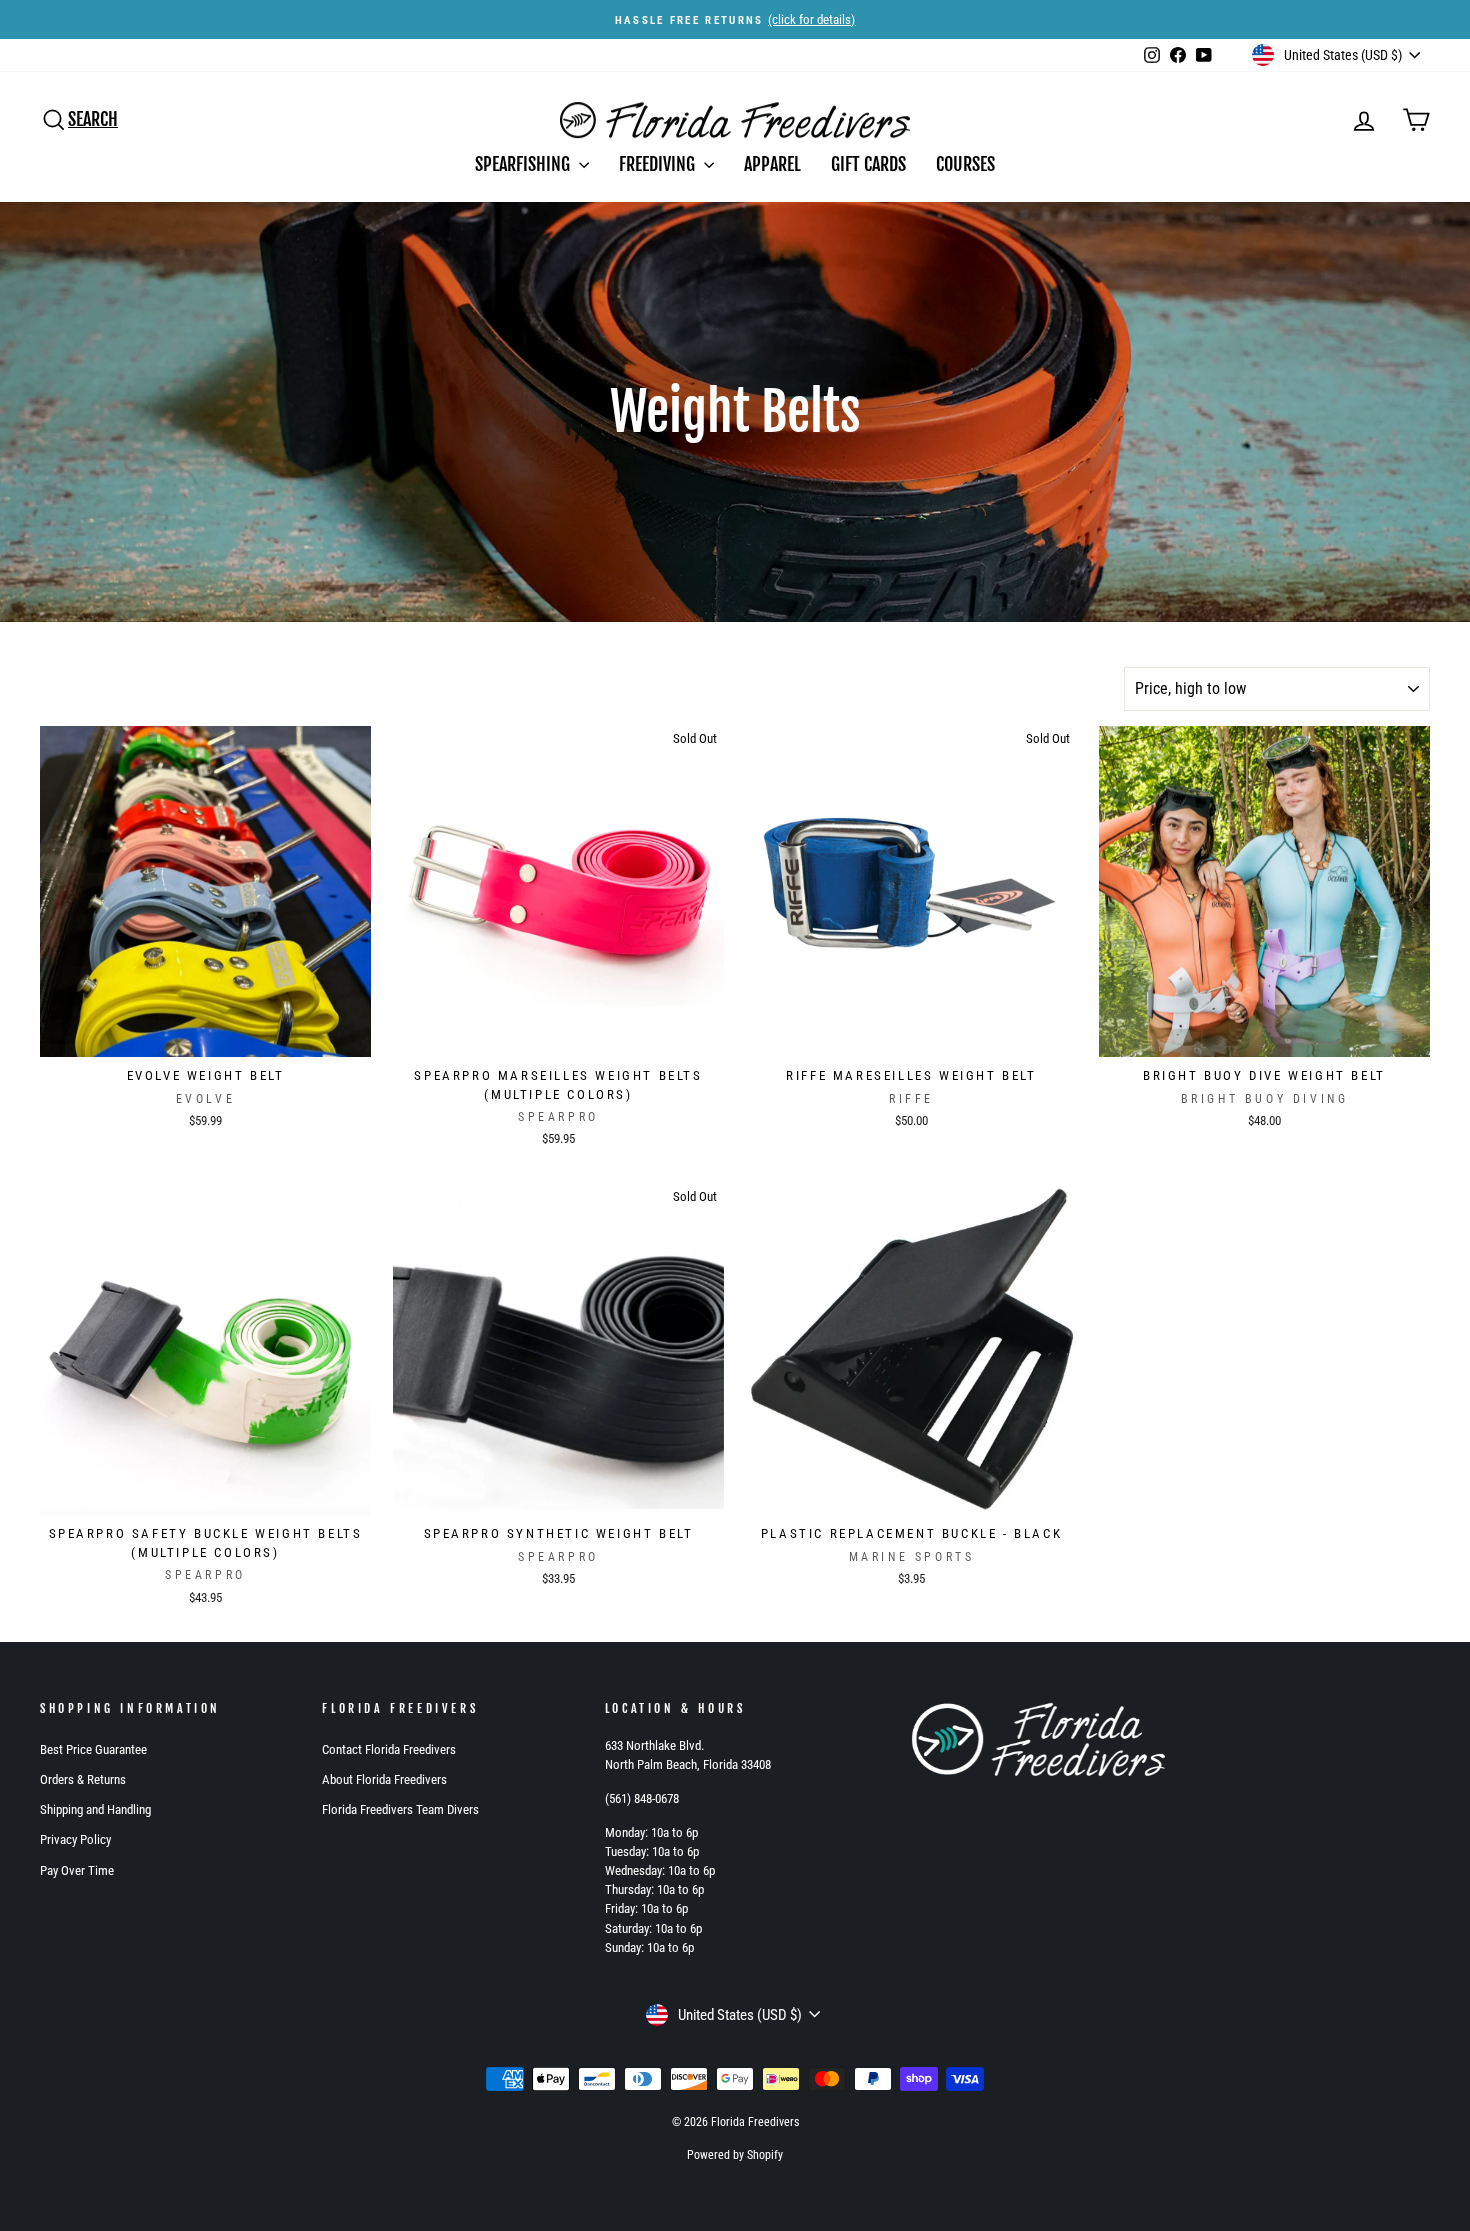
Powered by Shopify (735, 2155)
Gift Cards (868, 164)
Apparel (772, 164)
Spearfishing (524, 164)
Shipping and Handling (95, 1809)
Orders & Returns (83, 1779)
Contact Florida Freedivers (389, 1749)
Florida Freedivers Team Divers (400, 1809)
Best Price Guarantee (93, 1749)
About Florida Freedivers (384, 1779)
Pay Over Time (77, 1870)
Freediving (659, 164)
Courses (965, 164)
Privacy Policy (75, 1839)
